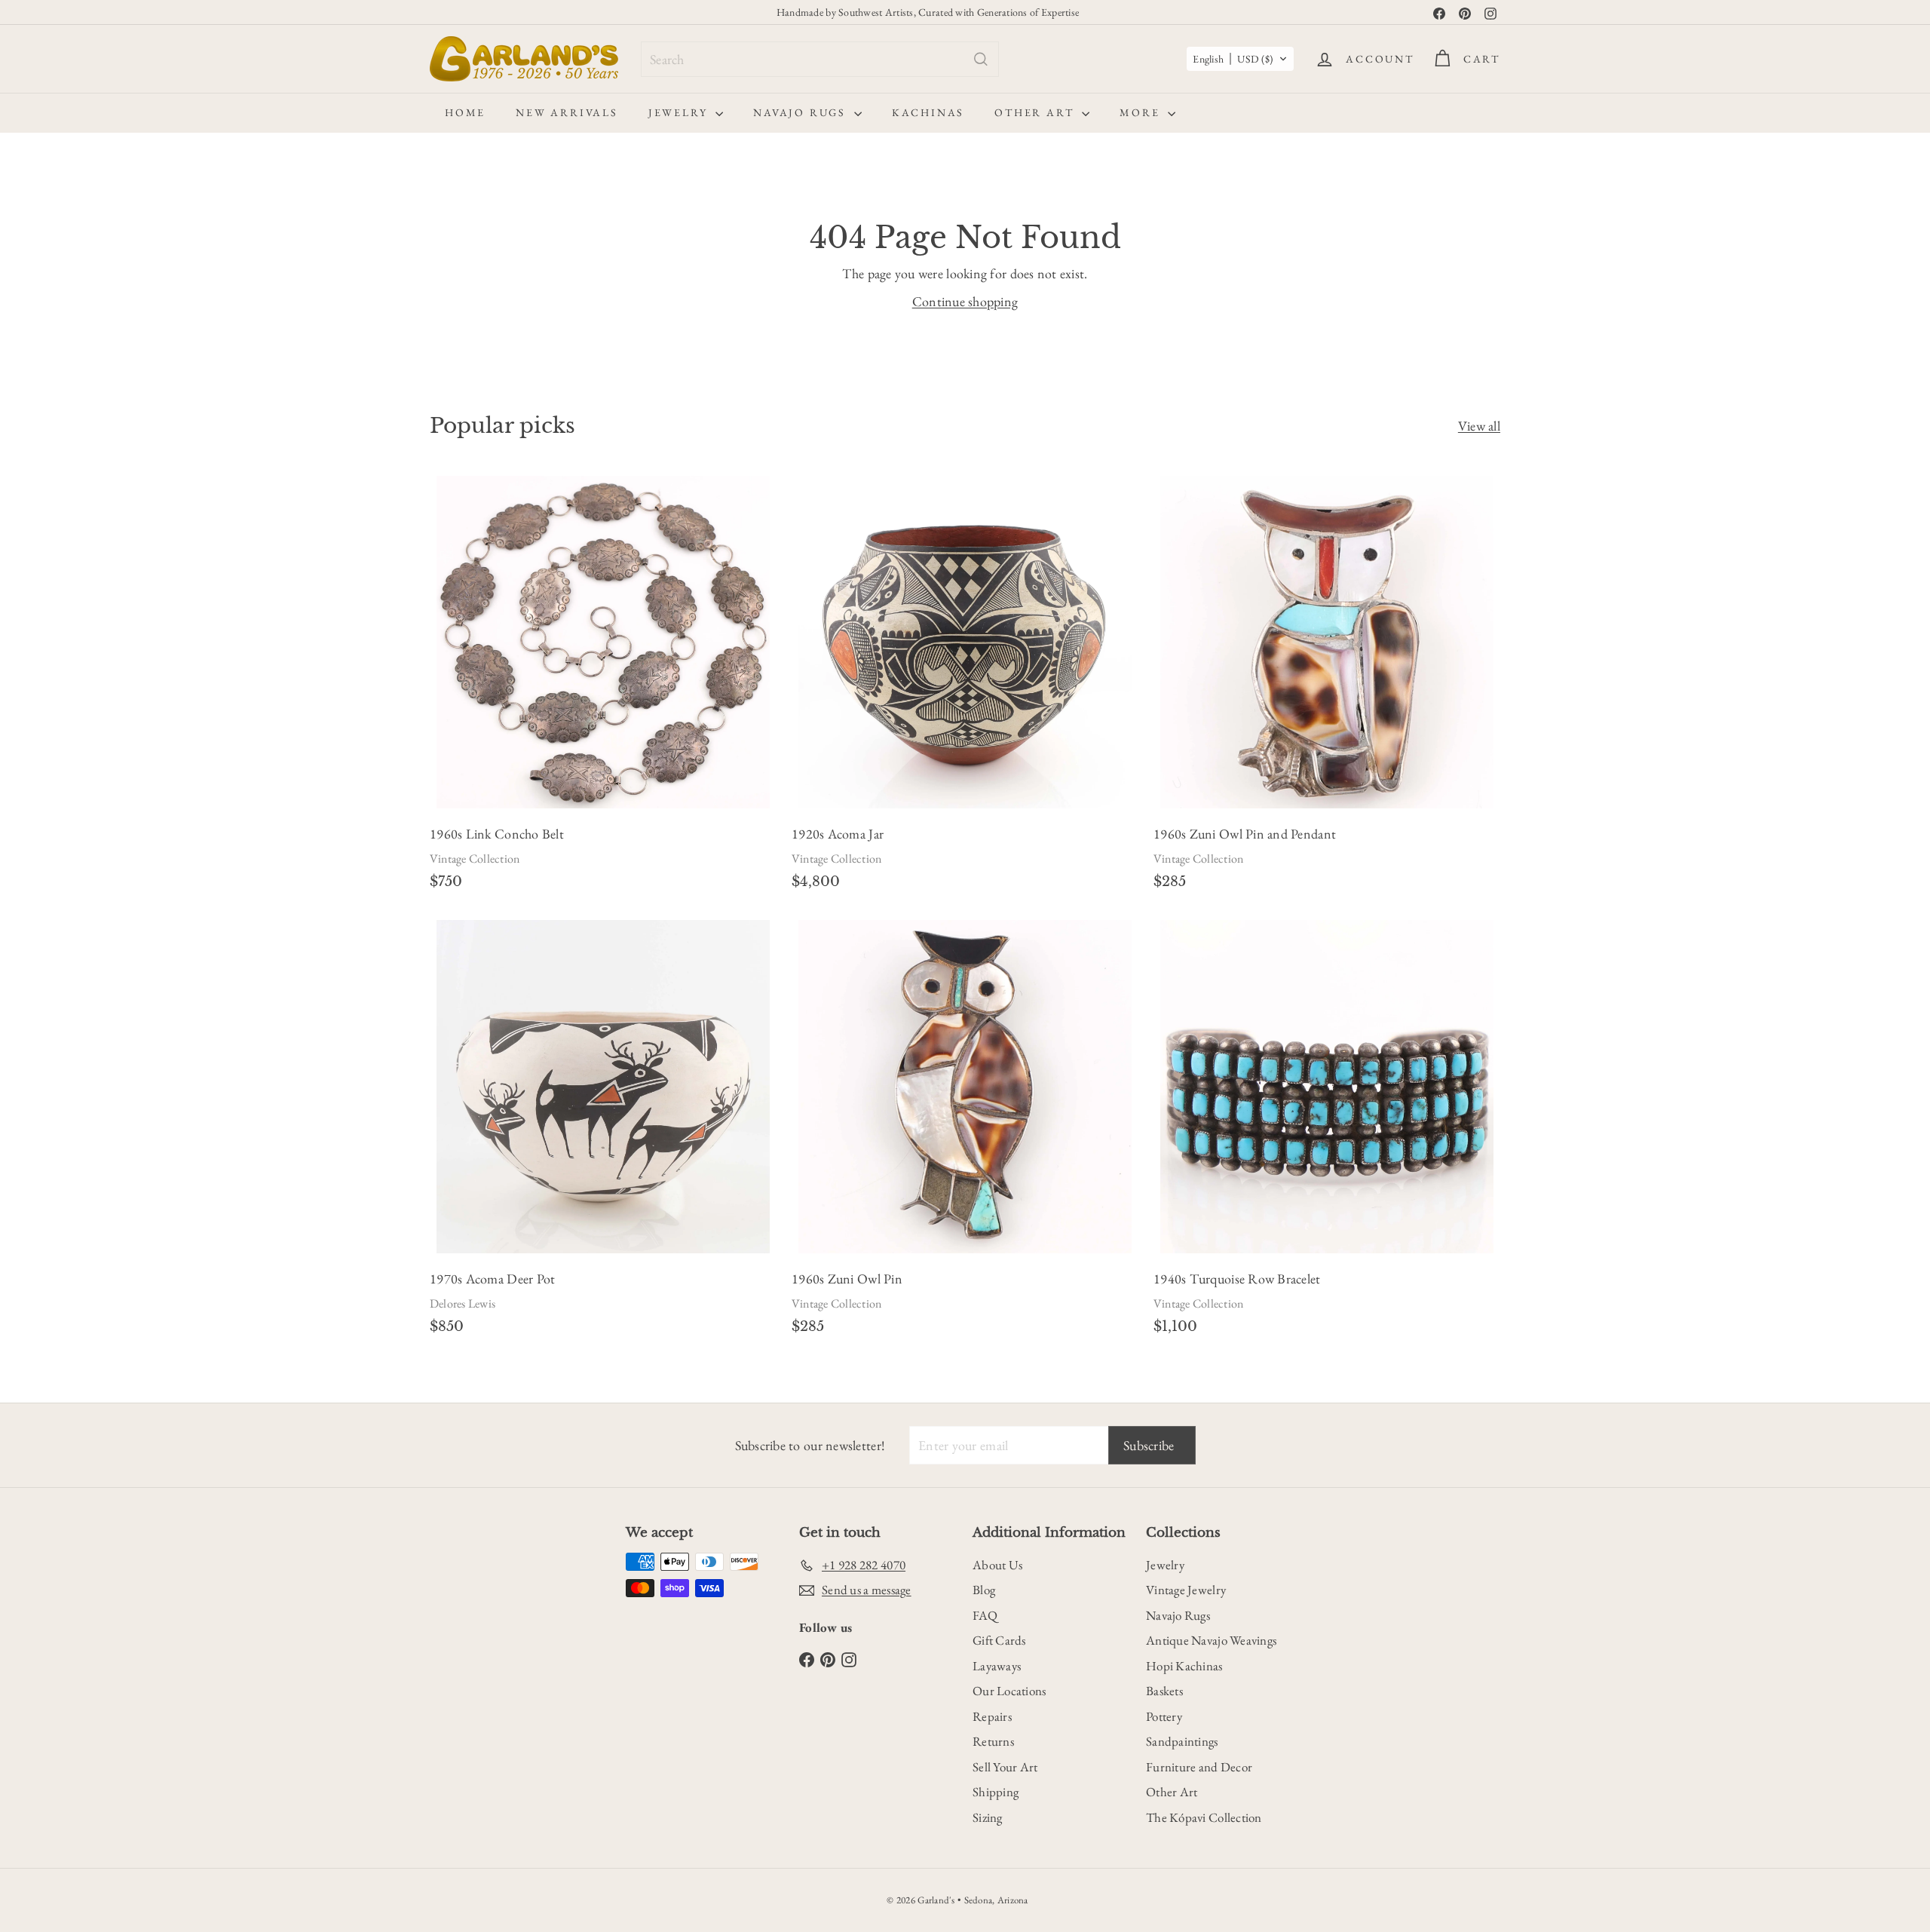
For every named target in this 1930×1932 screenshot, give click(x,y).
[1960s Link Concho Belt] (603, 687)
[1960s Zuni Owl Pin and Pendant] (1327, 687)
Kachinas (928, 112)
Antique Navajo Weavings (1211, 1640)
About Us (997, 1565)
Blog (984, 1590)
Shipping (996, 1792)
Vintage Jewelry (1186, 1590)
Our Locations (1009, 1691)
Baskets (1164, 1691)
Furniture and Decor (1199, 1767)
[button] (1240, 59)
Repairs (992, 1716)
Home (465, 112)
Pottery (1164, 1716)
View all (1479, 426)
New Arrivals (567, 112)
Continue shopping (965, 301)
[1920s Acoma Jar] (965, 687)
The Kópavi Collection (1204, 1817)
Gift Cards (999, 1640)
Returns (993, 1741)
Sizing (988, 1817)
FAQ (985, 1615)
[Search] (981, 59)
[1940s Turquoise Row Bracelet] (1327, 1132)
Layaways (997, 1666)
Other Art (1036, 112)
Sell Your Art (1005, 1767)
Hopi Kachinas (1184, 1666)
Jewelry (680, 112)
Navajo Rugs (802, 112)
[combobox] (820, 59)
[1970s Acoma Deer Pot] (603, 1132)
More (1142, 112)
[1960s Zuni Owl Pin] (965, 1132)
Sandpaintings (1182, 1741)
